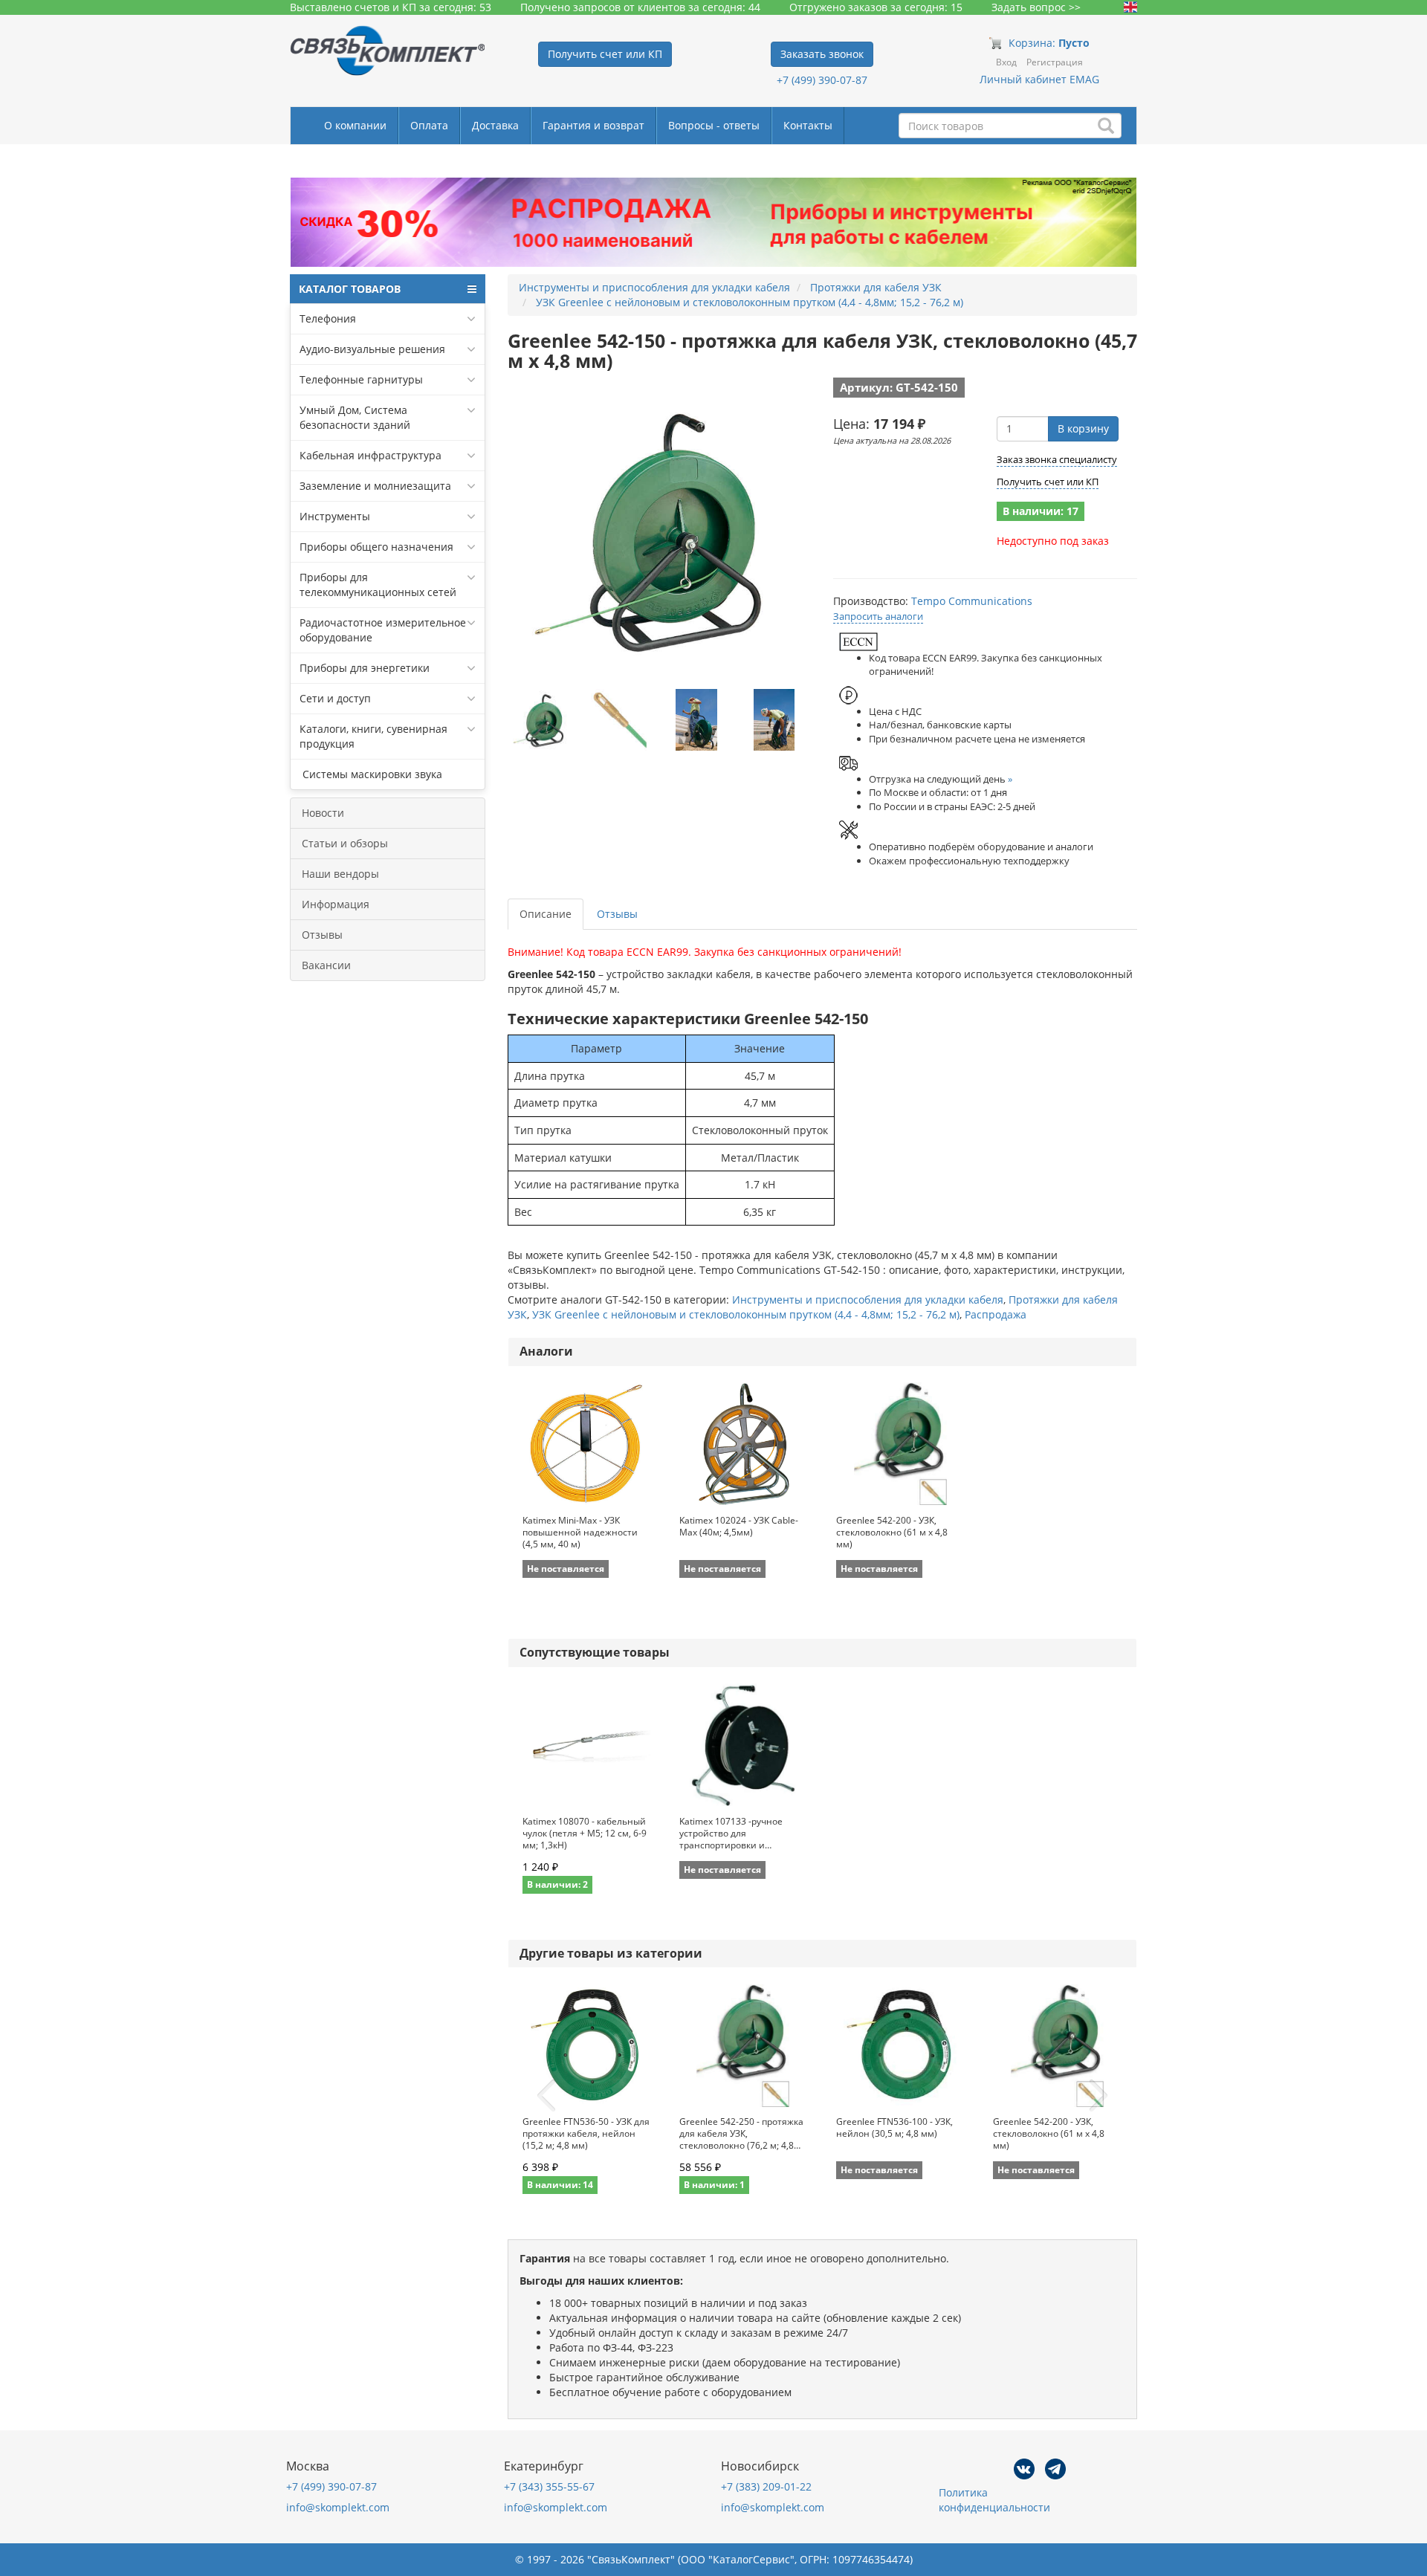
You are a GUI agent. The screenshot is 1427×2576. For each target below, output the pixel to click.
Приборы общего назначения (376, 547)
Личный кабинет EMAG (1039, 79)
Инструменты (335, 516)
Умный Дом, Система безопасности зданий (355, 417)
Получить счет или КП (1048, 482)
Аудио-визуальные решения (372, 349)
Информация (336, 904)
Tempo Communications (972, 601)
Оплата (429, 125)
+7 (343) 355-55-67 (549, 2486)
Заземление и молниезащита (375, 486)
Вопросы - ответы (714, 125)
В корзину (1083, 428)
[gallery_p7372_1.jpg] (541, 720)
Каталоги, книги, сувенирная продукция (373, 736)
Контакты (808, 125)
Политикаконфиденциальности (994, 2500)
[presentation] (546, 2096)
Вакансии (326, 965)
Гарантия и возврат (593, 125)
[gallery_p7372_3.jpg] (696, 720)
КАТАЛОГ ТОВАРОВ (350, 289)
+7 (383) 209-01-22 (766, 2486)
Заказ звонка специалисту (1057, 459)
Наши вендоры (340, 874)
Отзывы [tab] (617, 914)
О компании (355, 125)
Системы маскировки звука (371, 774)
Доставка (495, 125)
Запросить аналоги (878, 616)
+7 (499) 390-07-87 (822, 80)
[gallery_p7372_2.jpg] (618, 720)
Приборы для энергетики (365, 668)
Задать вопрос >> (1036, 7)
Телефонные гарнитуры (361, 379)
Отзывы (322, 935)
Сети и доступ (335, 698)
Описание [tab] (546, 914)
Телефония (328, 318)
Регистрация (1055, 62)
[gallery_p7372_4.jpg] (774, 720)
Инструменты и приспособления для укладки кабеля (868, 1300)
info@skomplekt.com (338, 2507)
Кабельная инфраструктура (370, 455)
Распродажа (996, 1314)
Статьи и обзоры (345, 843)
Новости (323, 813)
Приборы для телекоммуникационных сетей (378, 585)
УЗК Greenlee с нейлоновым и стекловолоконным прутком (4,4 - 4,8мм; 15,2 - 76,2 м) (746, 1314)
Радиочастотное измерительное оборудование (383, 630)
